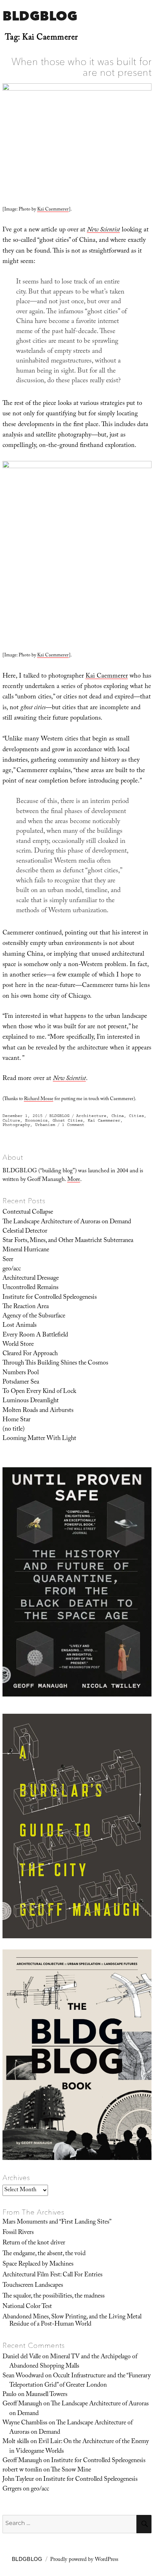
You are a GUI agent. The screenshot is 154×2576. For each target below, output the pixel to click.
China (118, 1116)
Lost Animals (20, 1326)
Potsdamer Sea (21, 1382)
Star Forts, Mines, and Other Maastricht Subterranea (68, 1241)
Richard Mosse (39, 1099)
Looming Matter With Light (39, 1439)
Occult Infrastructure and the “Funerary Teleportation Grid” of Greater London (80, 2381)
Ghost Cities (68, 1120)
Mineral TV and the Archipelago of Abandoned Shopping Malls (73, 2362)
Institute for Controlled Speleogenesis (50, 1298)
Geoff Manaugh (22, 2404)
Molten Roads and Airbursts (38, 1411)
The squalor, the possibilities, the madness (54, 2296)
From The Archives (34, 2212)
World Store (18, 1345)
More (74, 1180)
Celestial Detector (25, 1232)
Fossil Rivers (18, 2233)
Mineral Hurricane (26, 1250)
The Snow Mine (71, 2470)
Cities (136, 1116)
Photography (16, 1125)
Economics (36, 1120)
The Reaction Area (26, 1307)
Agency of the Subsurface (34, 1316)
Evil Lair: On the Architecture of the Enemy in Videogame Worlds (79, 2447)
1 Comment (73, 1125)
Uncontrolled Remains (30, 1288)
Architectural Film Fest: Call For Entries (52, 2275)
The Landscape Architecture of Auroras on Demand (67, 1222)
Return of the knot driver (34, 2243)
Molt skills (16, 2442)
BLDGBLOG (40, 16)
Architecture (91, 1116)
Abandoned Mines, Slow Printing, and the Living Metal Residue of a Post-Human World (72, 2321)
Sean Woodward (23, 2376)
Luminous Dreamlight (31, 1401)
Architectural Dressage (31, 1279)
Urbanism (45, 1125)
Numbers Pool (21, 1373)
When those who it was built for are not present (82, 67)
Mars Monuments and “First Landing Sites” (57, 2222)
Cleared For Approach (30, 1354)
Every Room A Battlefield (35, 1335)
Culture (11, 1120)
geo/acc (12, 1269)
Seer (8, 1260)
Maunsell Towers (47, 2395)
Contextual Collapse (28, 1213)
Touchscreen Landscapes (33, 2286)
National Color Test (27, 2307)
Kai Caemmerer (53, 210)
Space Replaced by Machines (38, 2265)
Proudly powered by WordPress (84, 2560)
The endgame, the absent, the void (44, 2254)
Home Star (16, 1420)
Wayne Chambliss (25, 2423)
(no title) (14, 1430)
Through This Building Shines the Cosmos (55, 1363)
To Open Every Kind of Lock (39, 1392)
